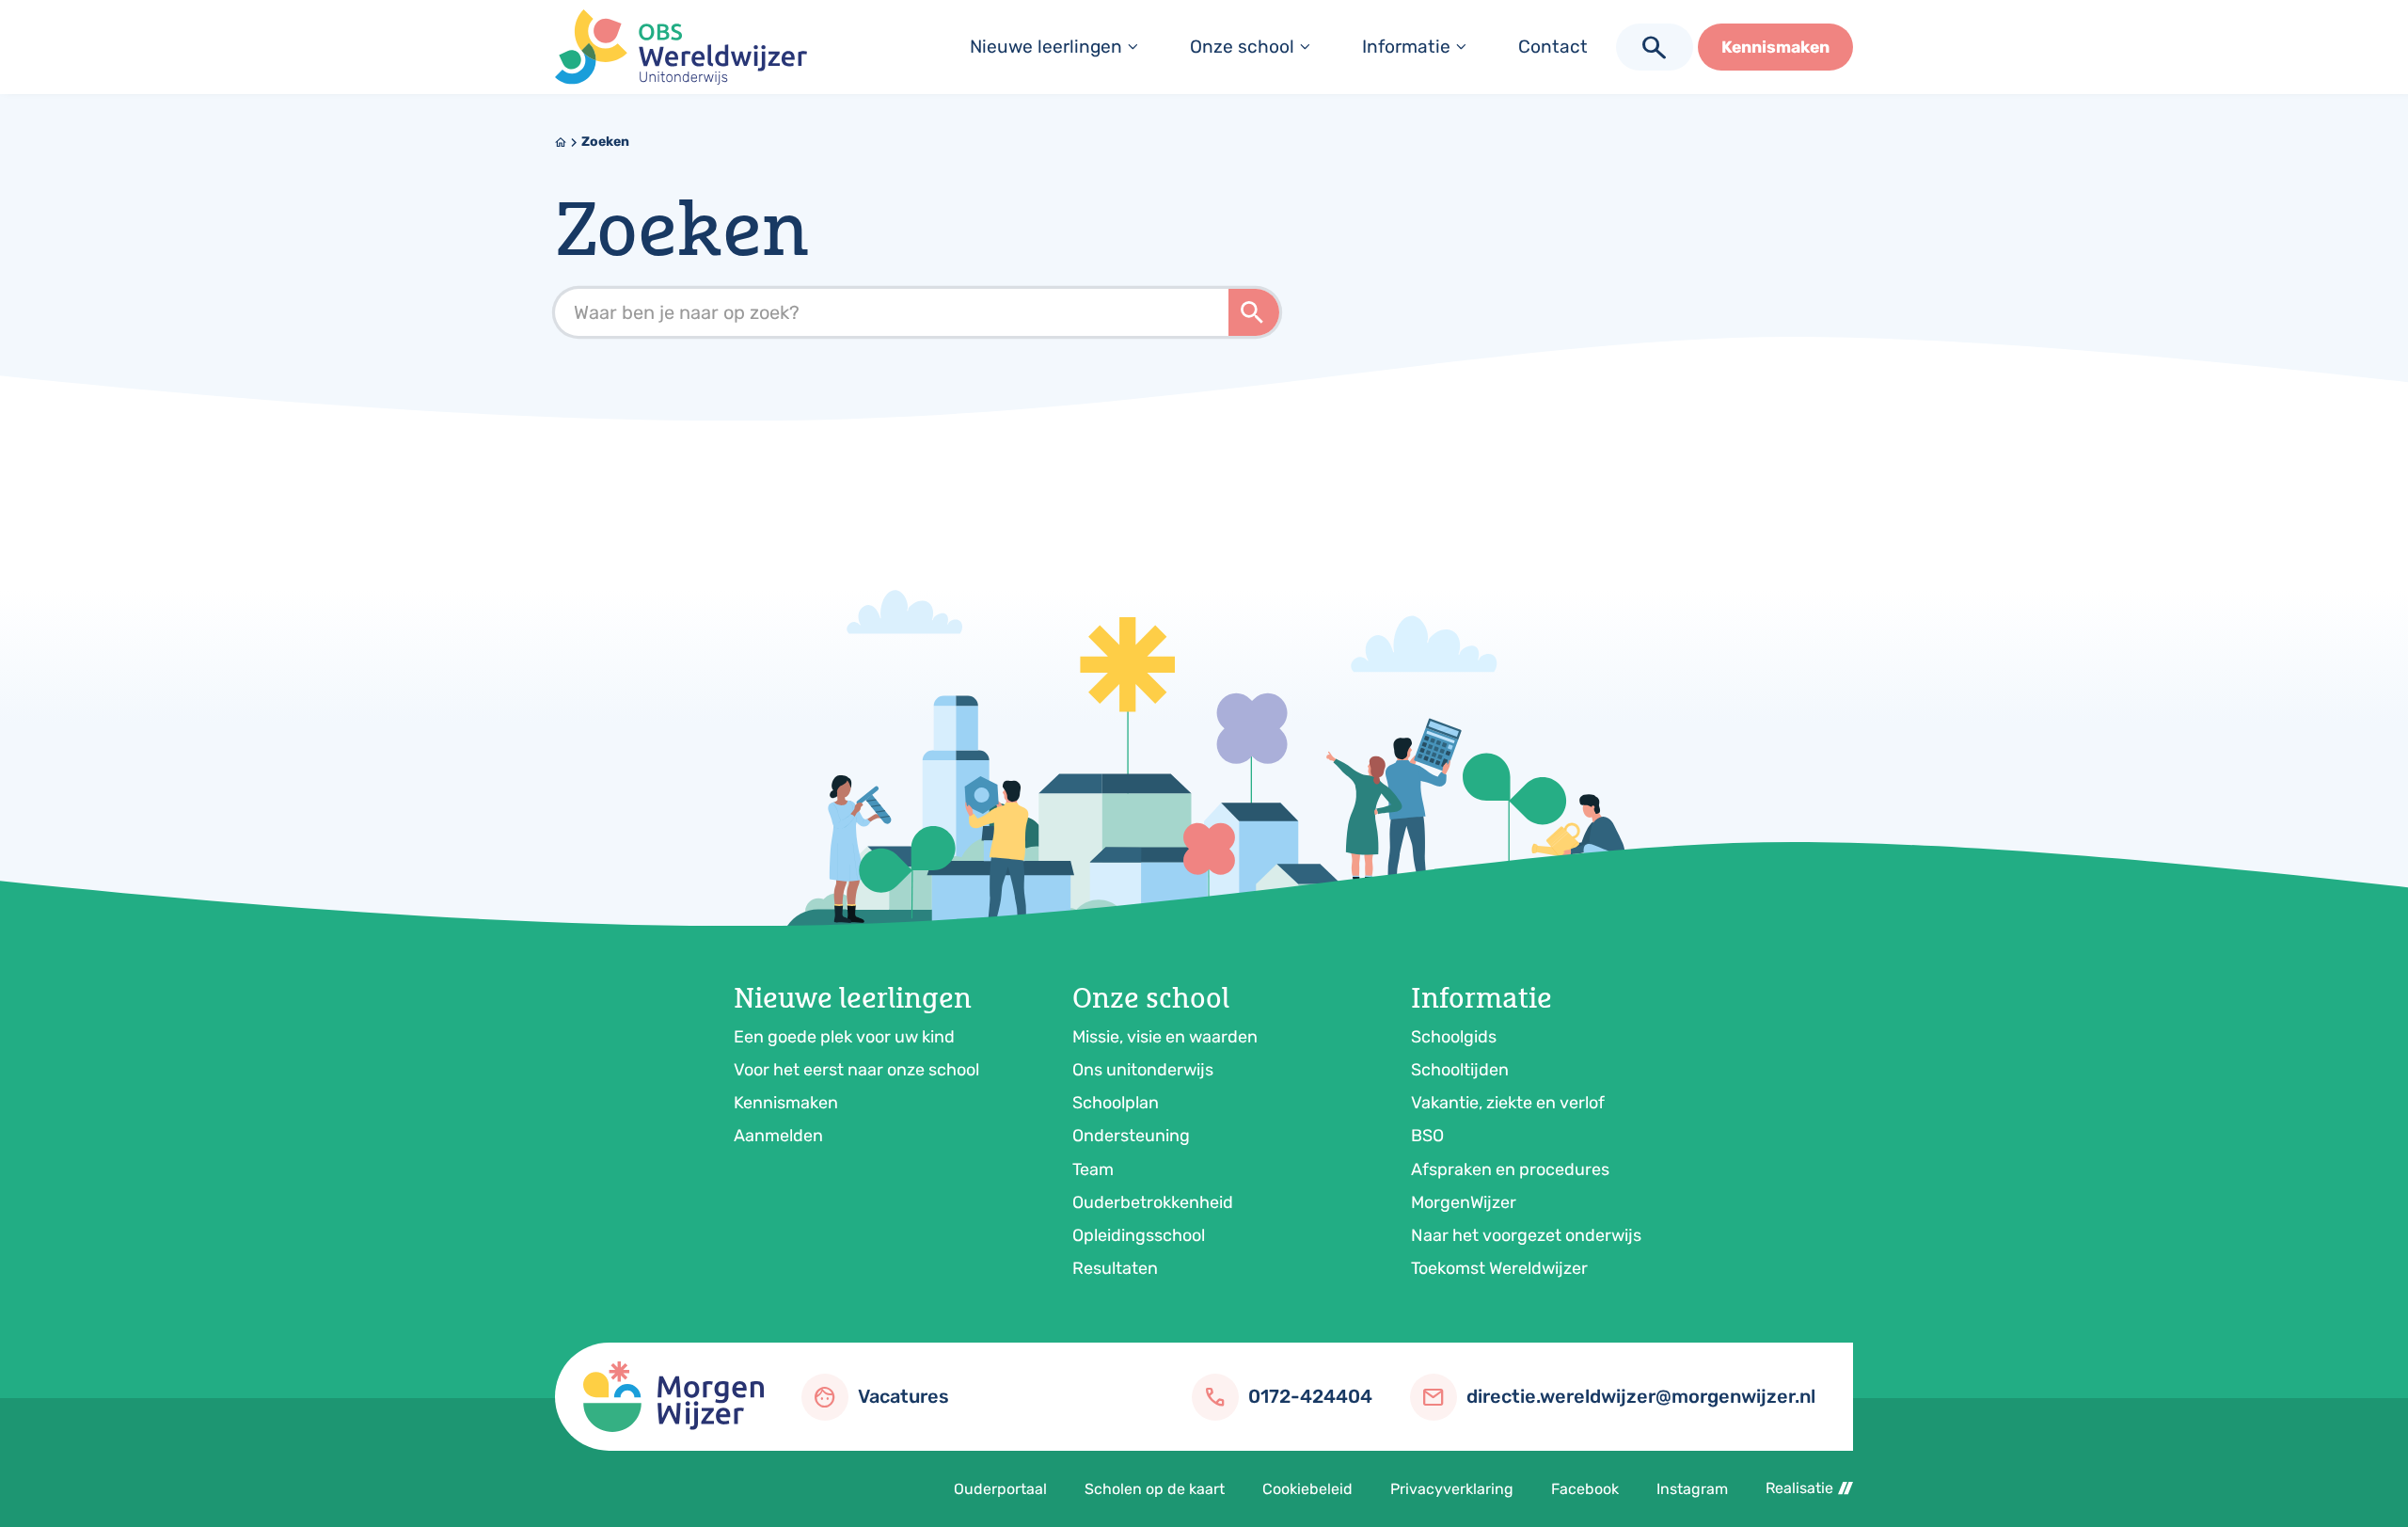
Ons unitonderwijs (1143, 1070)
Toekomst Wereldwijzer (1499, 1268)
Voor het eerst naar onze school (856, 1070)
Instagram (1692, 1489)
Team (1093, 1169)
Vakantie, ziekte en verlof (1508, 1103)
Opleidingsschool (1139, 1235)
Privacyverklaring (1452, 1489)
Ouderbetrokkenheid (1153, 1202)
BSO (1427, 1136)
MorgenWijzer (1464, 1202)
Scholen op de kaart (1155, 1489)
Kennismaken (786, 1103)
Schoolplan (1116, 1103)
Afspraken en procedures (1510, 1169)
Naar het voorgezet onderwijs (1526, 1235)
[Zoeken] (1254, 312)
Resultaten (1115, 1268)
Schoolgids (1454, 1037)
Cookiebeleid (1307, 1489)
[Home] (681, 47)
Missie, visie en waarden (1165, 1037)
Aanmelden (778, 1136)
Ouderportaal (1000, 1489)
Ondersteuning (1131, 1136)
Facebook (1585, 1489)
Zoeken (605, 142)
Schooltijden (1460, 1070)
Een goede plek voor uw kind (844, 1037)
